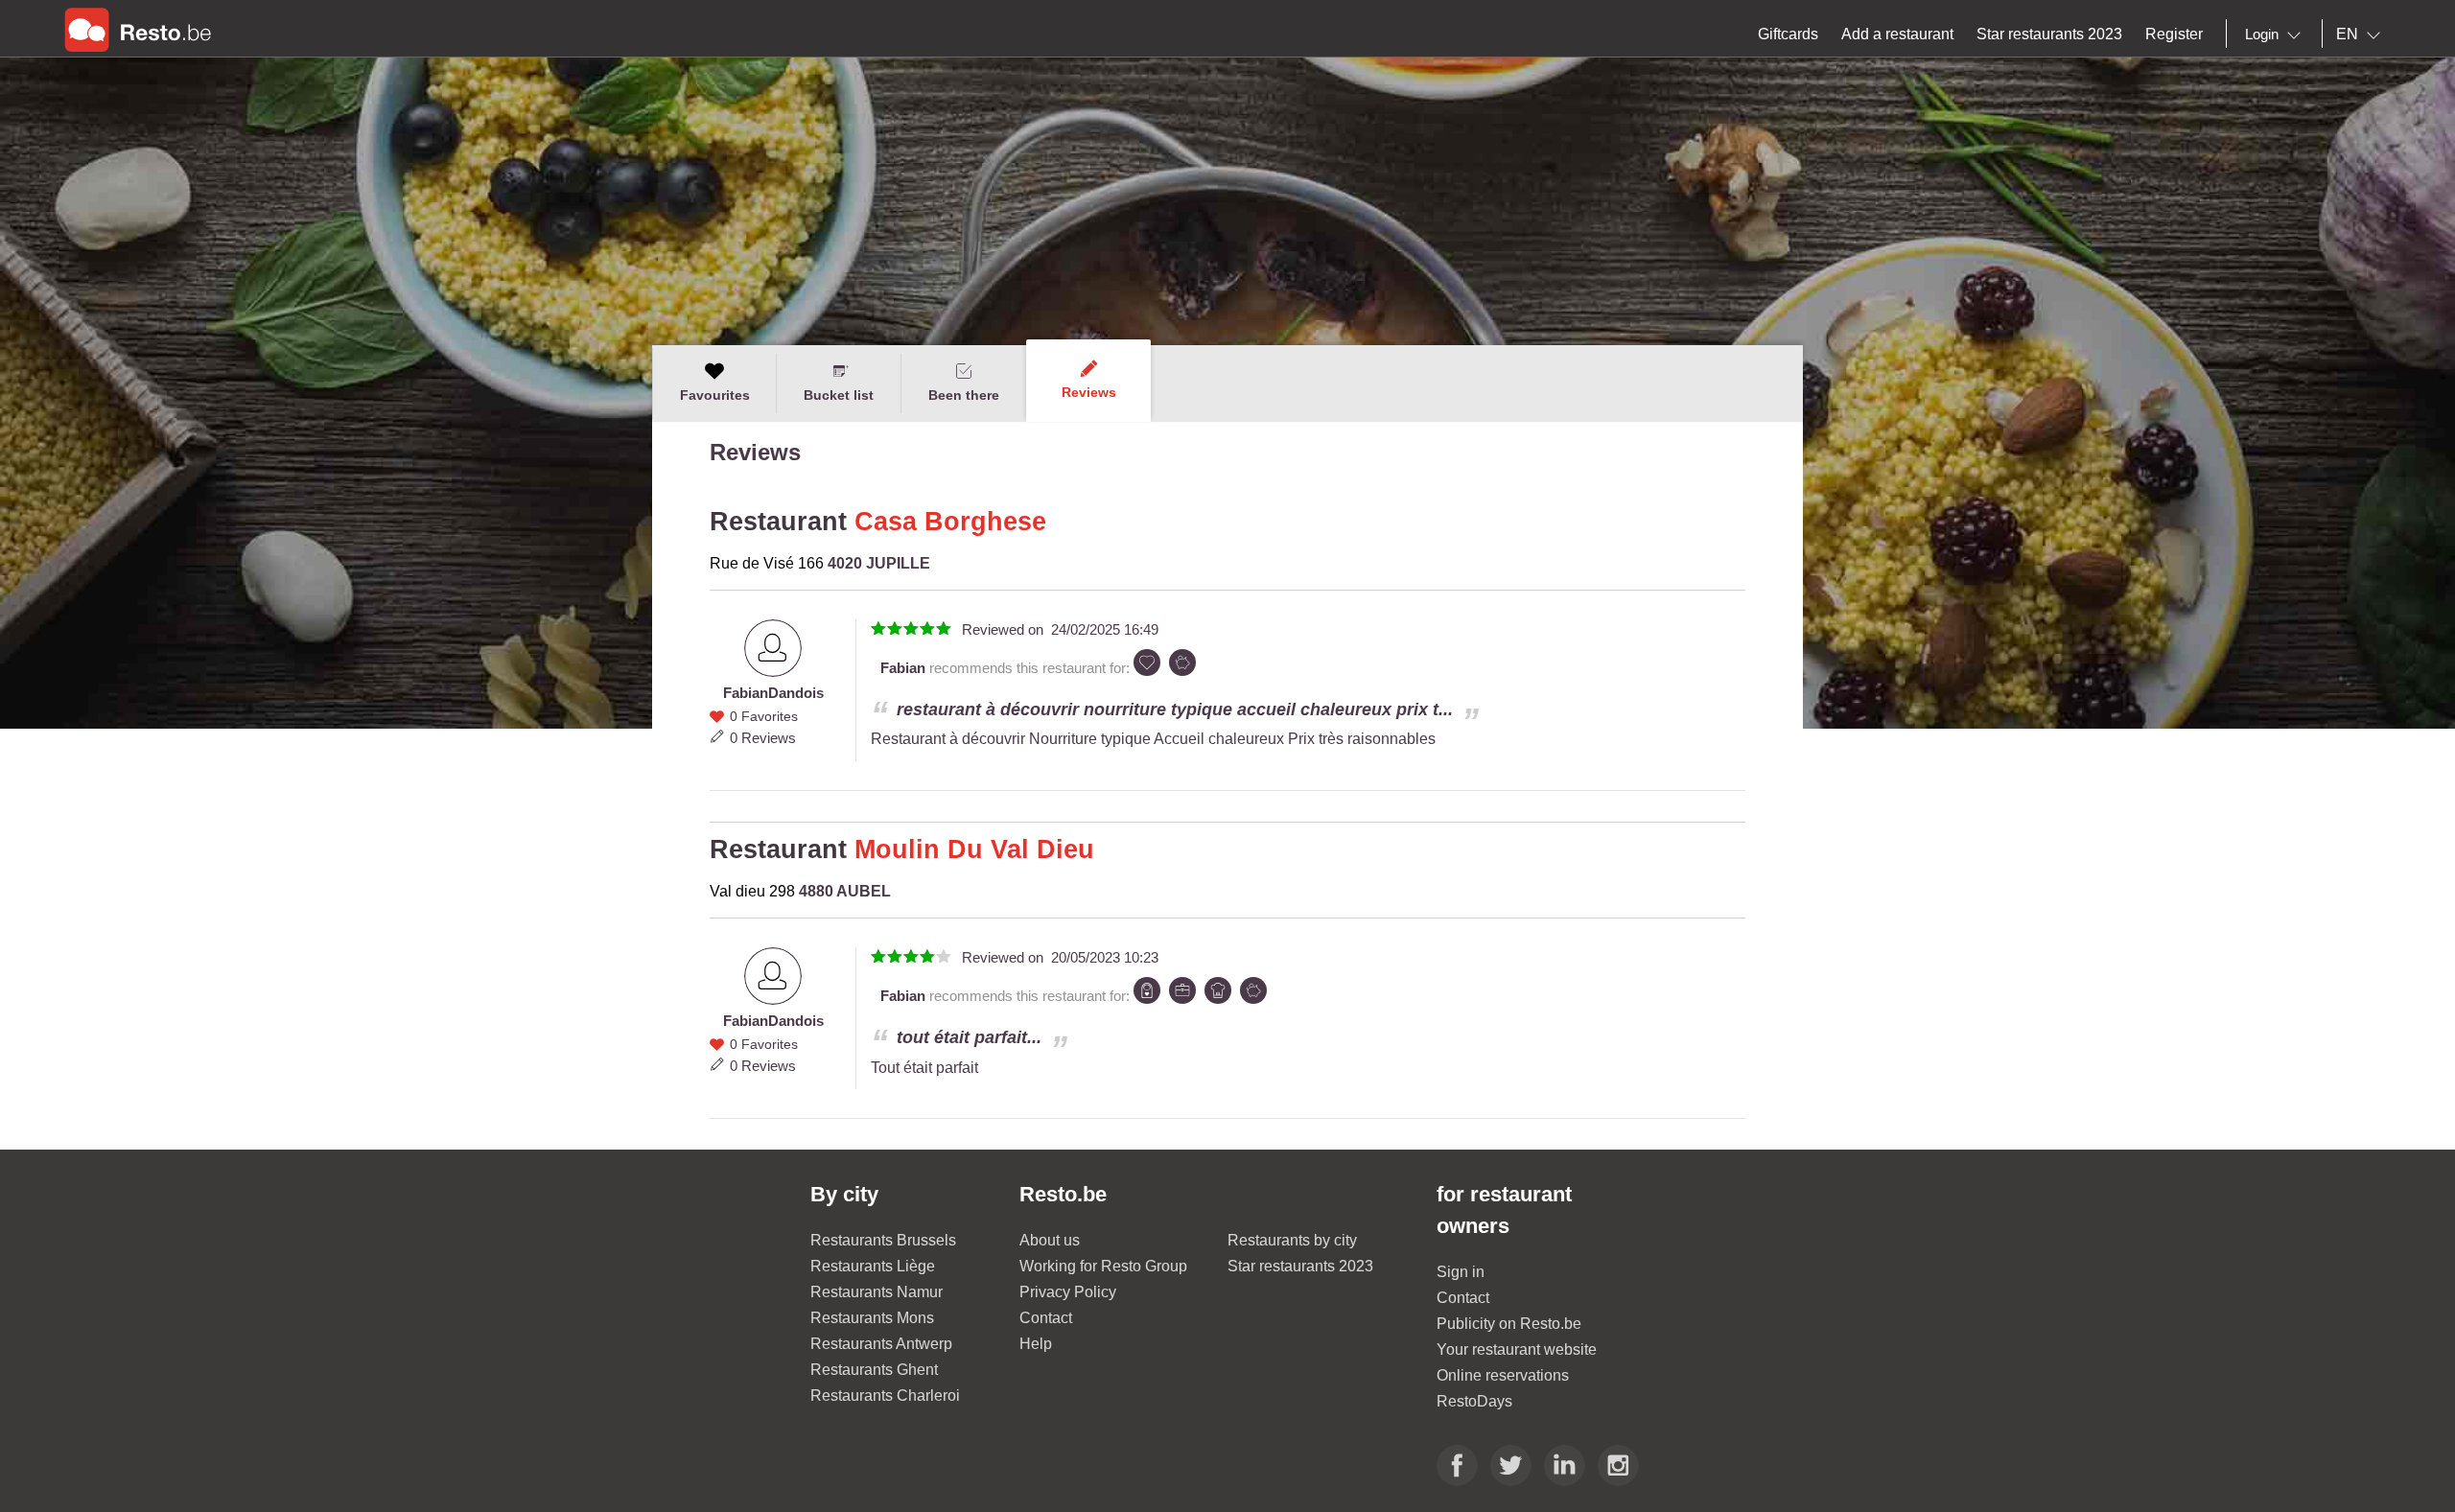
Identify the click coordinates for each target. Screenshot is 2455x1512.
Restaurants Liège (873, 1266)
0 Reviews (763, 738)
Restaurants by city (1292, 1240)
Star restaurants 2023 (1300, 1266)
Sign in (1461, 1272)
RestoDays (1474, 1401)
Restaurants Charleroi (885, 1396)
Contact (1046, 1318)
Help (1036, 1344)
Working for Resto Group (1103, 1266)
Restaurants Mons (872, 1318)
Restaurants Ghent (874, 1370)
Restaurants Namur (877, 1292)
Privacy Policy (1068, 1292)
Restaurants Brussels (883, 1240)
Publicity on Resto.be (1509, 1324)
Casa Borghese (950, 522)
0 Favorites (764, 716)
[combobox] (2277, 35)
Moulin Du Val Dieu (974, 849)
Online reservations (1503, 1375)
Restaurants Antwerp (881, 1344)
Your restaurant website (1517, 1349)
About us (1050, 1240)
